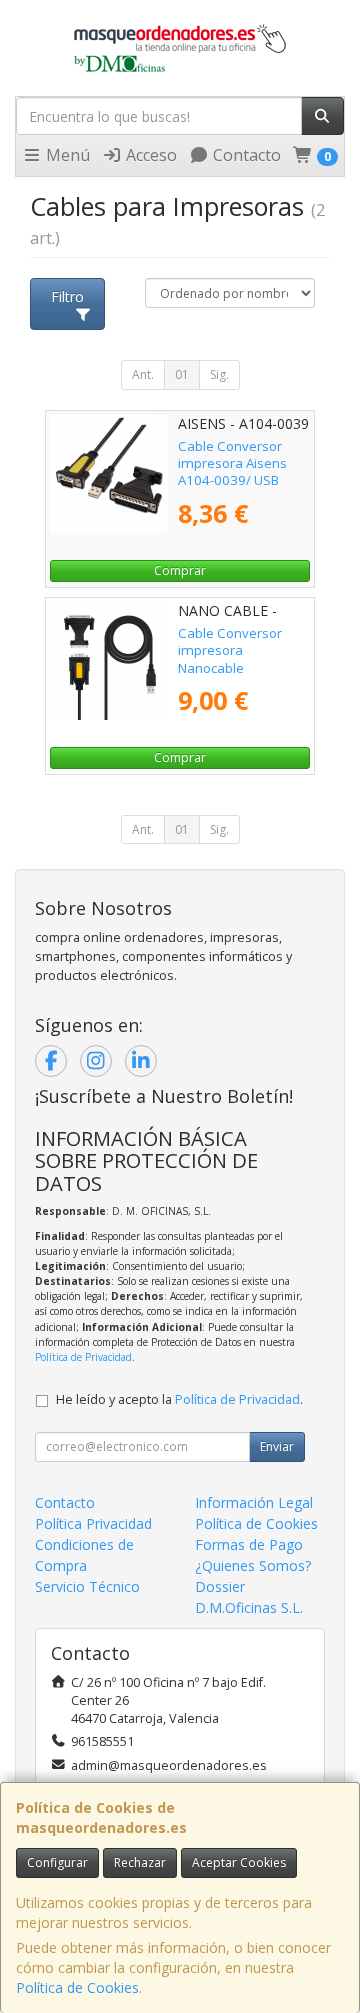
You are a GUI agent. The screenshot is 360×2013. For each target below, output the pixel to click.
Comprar (180, 570)
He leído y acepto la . (179, 1399)
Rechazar (140, 1862)
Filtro (67, 296)
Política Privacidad (93, 1523)
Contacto (245, 155)
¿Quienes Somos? (253, 1565)
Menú (66, 155)
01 (182, 374)
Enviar (277, 1446)
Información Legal (254, 1502)
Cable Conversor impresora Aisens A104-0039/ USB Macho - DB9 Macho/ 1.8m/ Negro (240, 480)
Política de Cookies (77, 1987)
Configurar (57, 1862)
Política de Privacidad (83, 1357)
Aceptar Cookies (239, 1862)
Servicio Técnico (87, 1586)
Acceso (149, 155)
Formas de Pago (249, 1544)
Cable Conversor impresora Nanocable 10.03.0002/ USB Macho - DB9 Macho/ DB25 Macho (240, 676)
